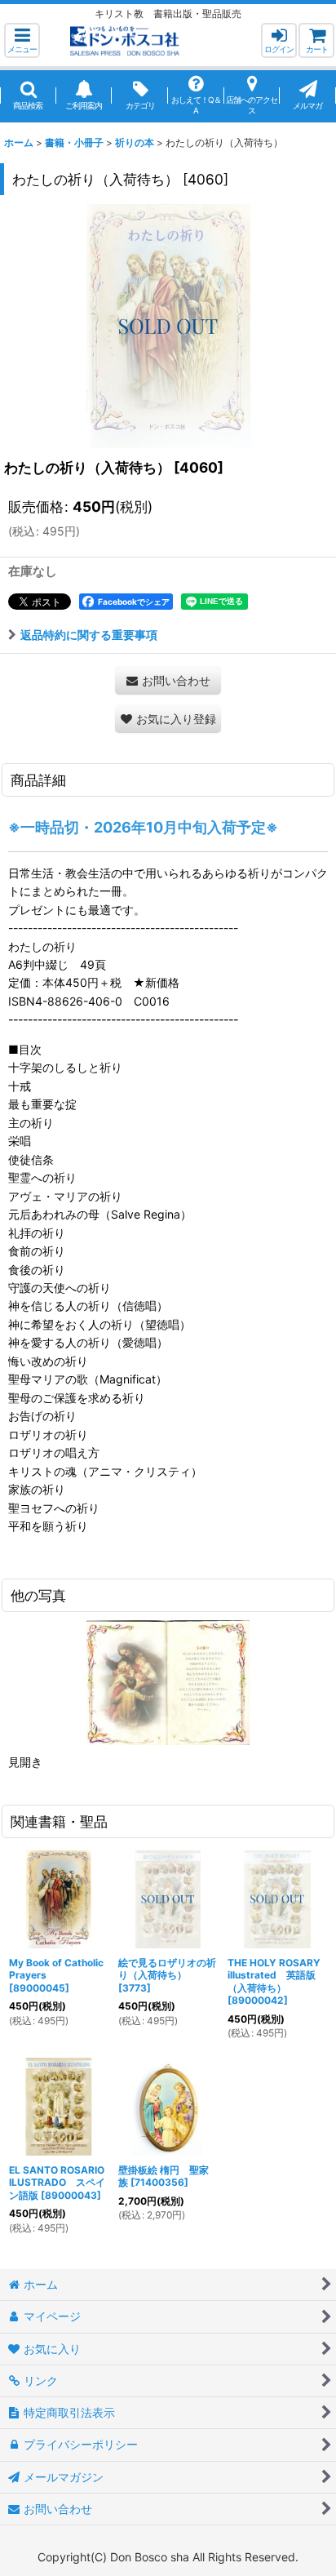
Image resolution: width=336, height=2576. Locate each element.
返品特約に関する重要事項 (89, 635)
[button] (22, 40)
